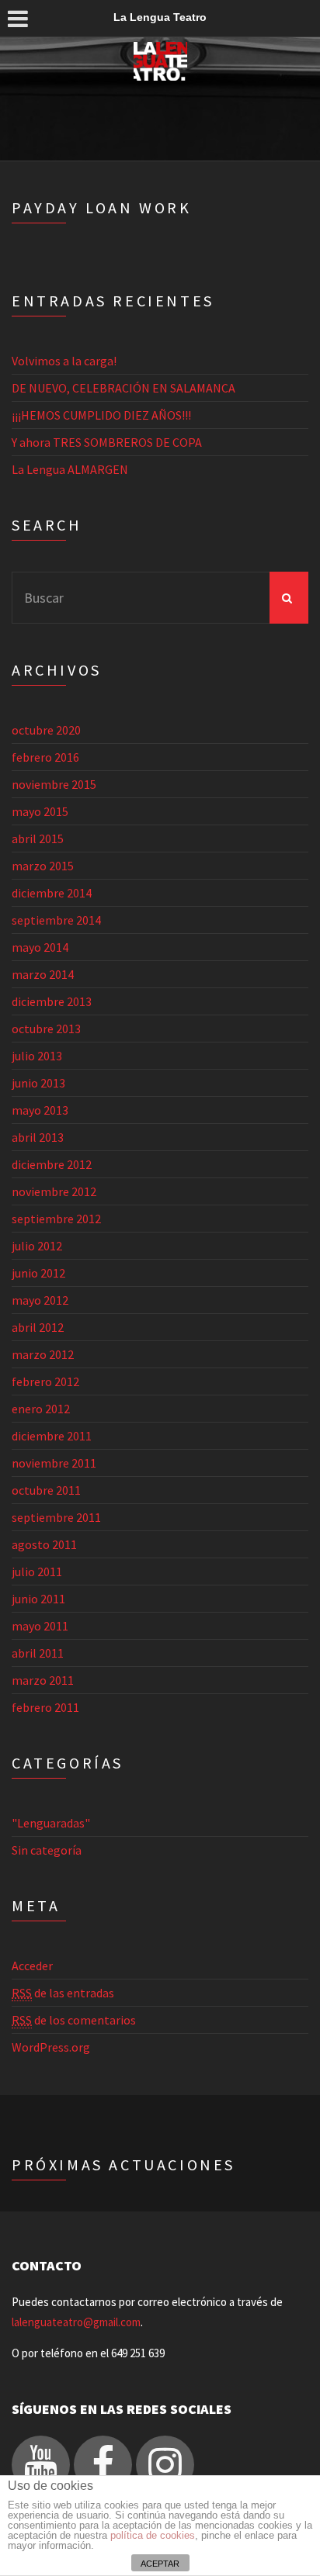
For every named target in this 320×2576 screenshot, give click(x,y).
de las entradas (63, 1993)
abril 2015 (38, 838)
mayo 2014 (40, 947)
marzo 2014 (43, 974)
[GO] (289, 598)
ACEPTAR (160, 2564)
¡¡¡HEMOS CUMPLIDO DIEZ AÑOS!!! (101, 415)
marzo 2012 (43, 1354)
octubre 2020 (46, 730)
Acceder (32, 1966)
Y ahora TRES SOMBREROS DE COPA (107, 442)
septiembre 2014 (56, 920)
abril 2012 (38, 1327)
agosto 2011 (44, 1544)
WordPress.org (51, 2047)
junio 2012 (38, 1273)
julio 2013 (37, 1056)
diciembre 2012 (52, 1164)
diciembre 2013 (52, 1001)
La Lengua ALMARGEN (70, 469)
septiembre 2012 (56, 1219)
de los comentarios (74, 2020)
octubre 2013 (46, 1029)
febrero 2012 (45, 1381)
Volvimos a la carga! (64, 361)
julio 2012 (37, 1246)
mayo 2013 (40, 1110)
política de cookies (153, 2535)
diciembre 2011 (52, 1436)
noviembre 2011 (54, 1463)
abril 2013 (38, 1137)
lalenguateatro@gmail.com (76, 2322)
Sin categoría (47, 1850)
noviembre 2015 (54, 784)
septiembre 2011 (56, 1517)
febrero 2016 (45, 757)
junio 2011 (38, 1599)
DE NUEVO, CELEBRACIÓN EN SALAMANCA (123, 388)
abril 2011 (38, 1653)
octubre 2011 (46, 1490)
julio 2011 (37, 1572)
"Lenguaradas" (51, 1823)
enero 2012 (41, 1409)
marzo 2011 (43, 1680)
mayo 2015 (40, 811)
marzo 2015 (43, 866)
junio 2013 (38, 1083)
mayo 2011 (40, 1626)
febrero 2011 (45, 1707)
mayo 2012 (40, 1300)
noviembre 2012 (54, 1191)
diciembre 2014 (52, 893)
